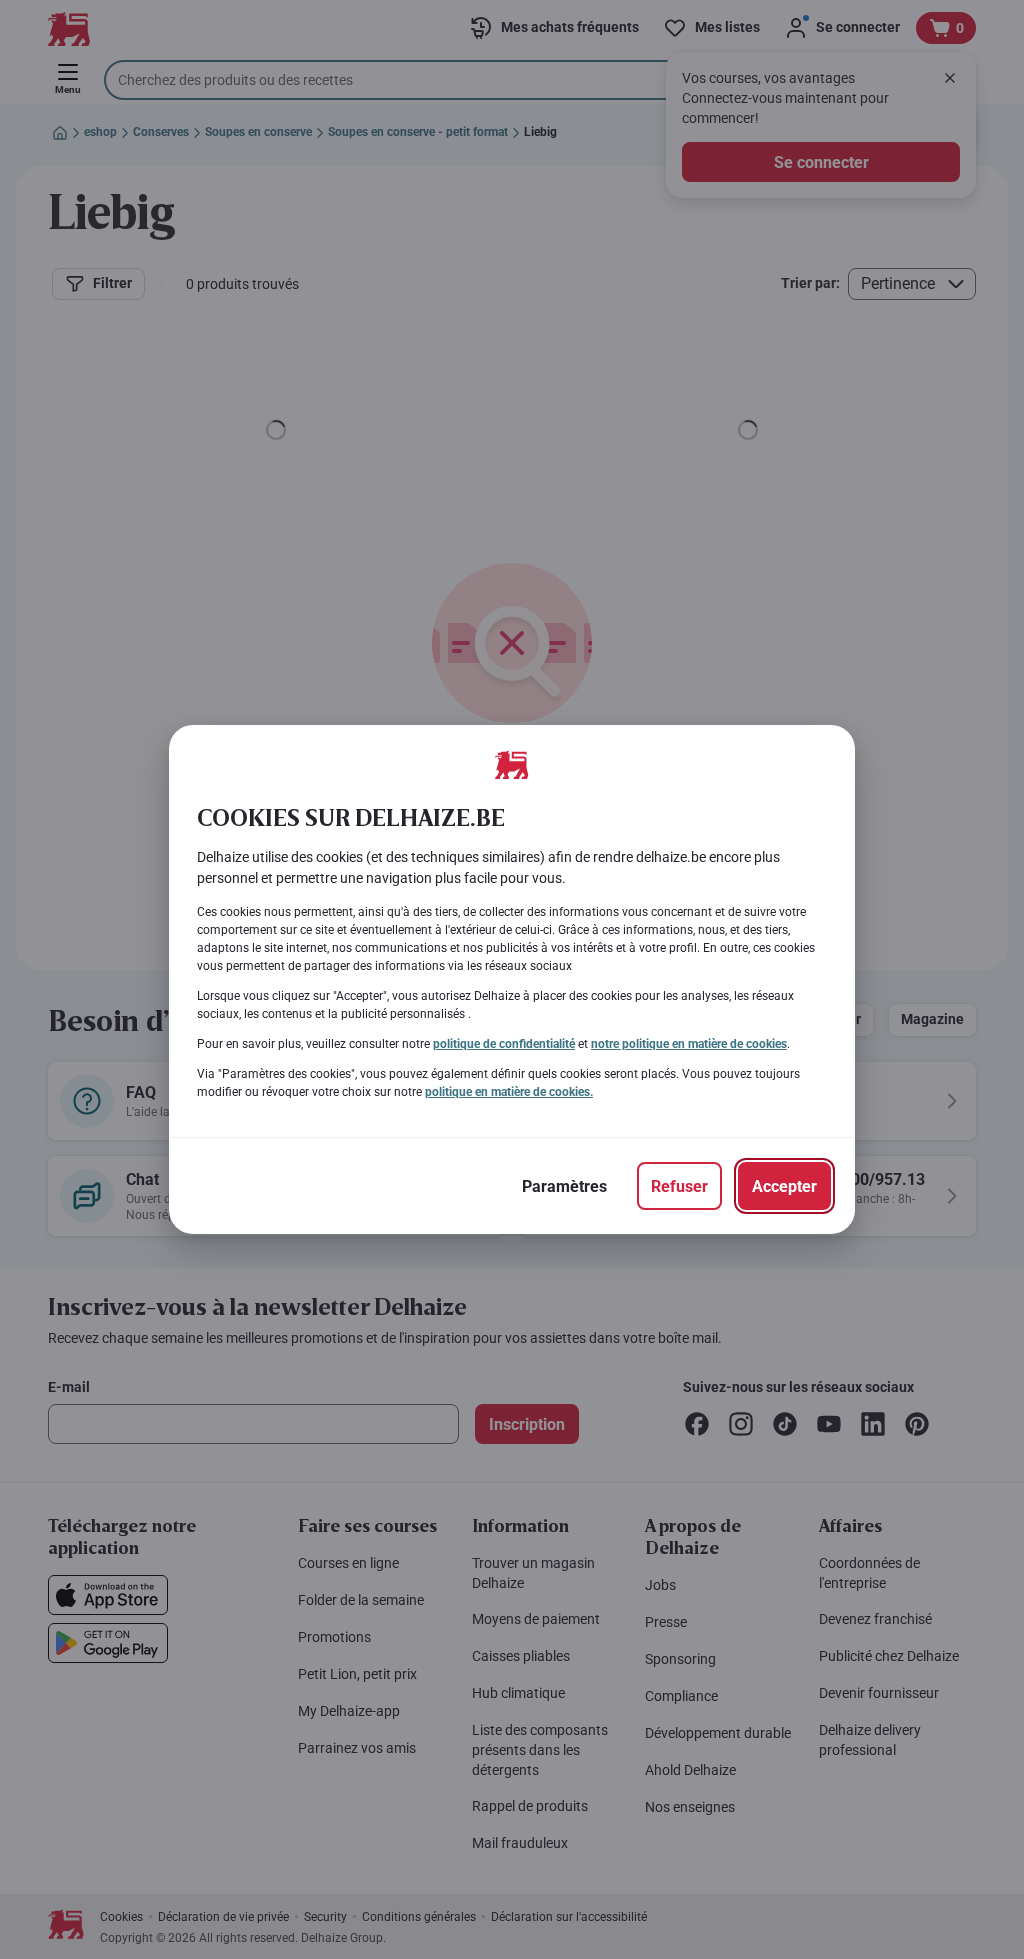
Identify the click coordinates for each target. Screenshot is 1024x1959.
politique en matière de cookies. (509, 1092)
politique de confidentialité (504, 1044)
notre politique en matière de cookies (689, 1044)
